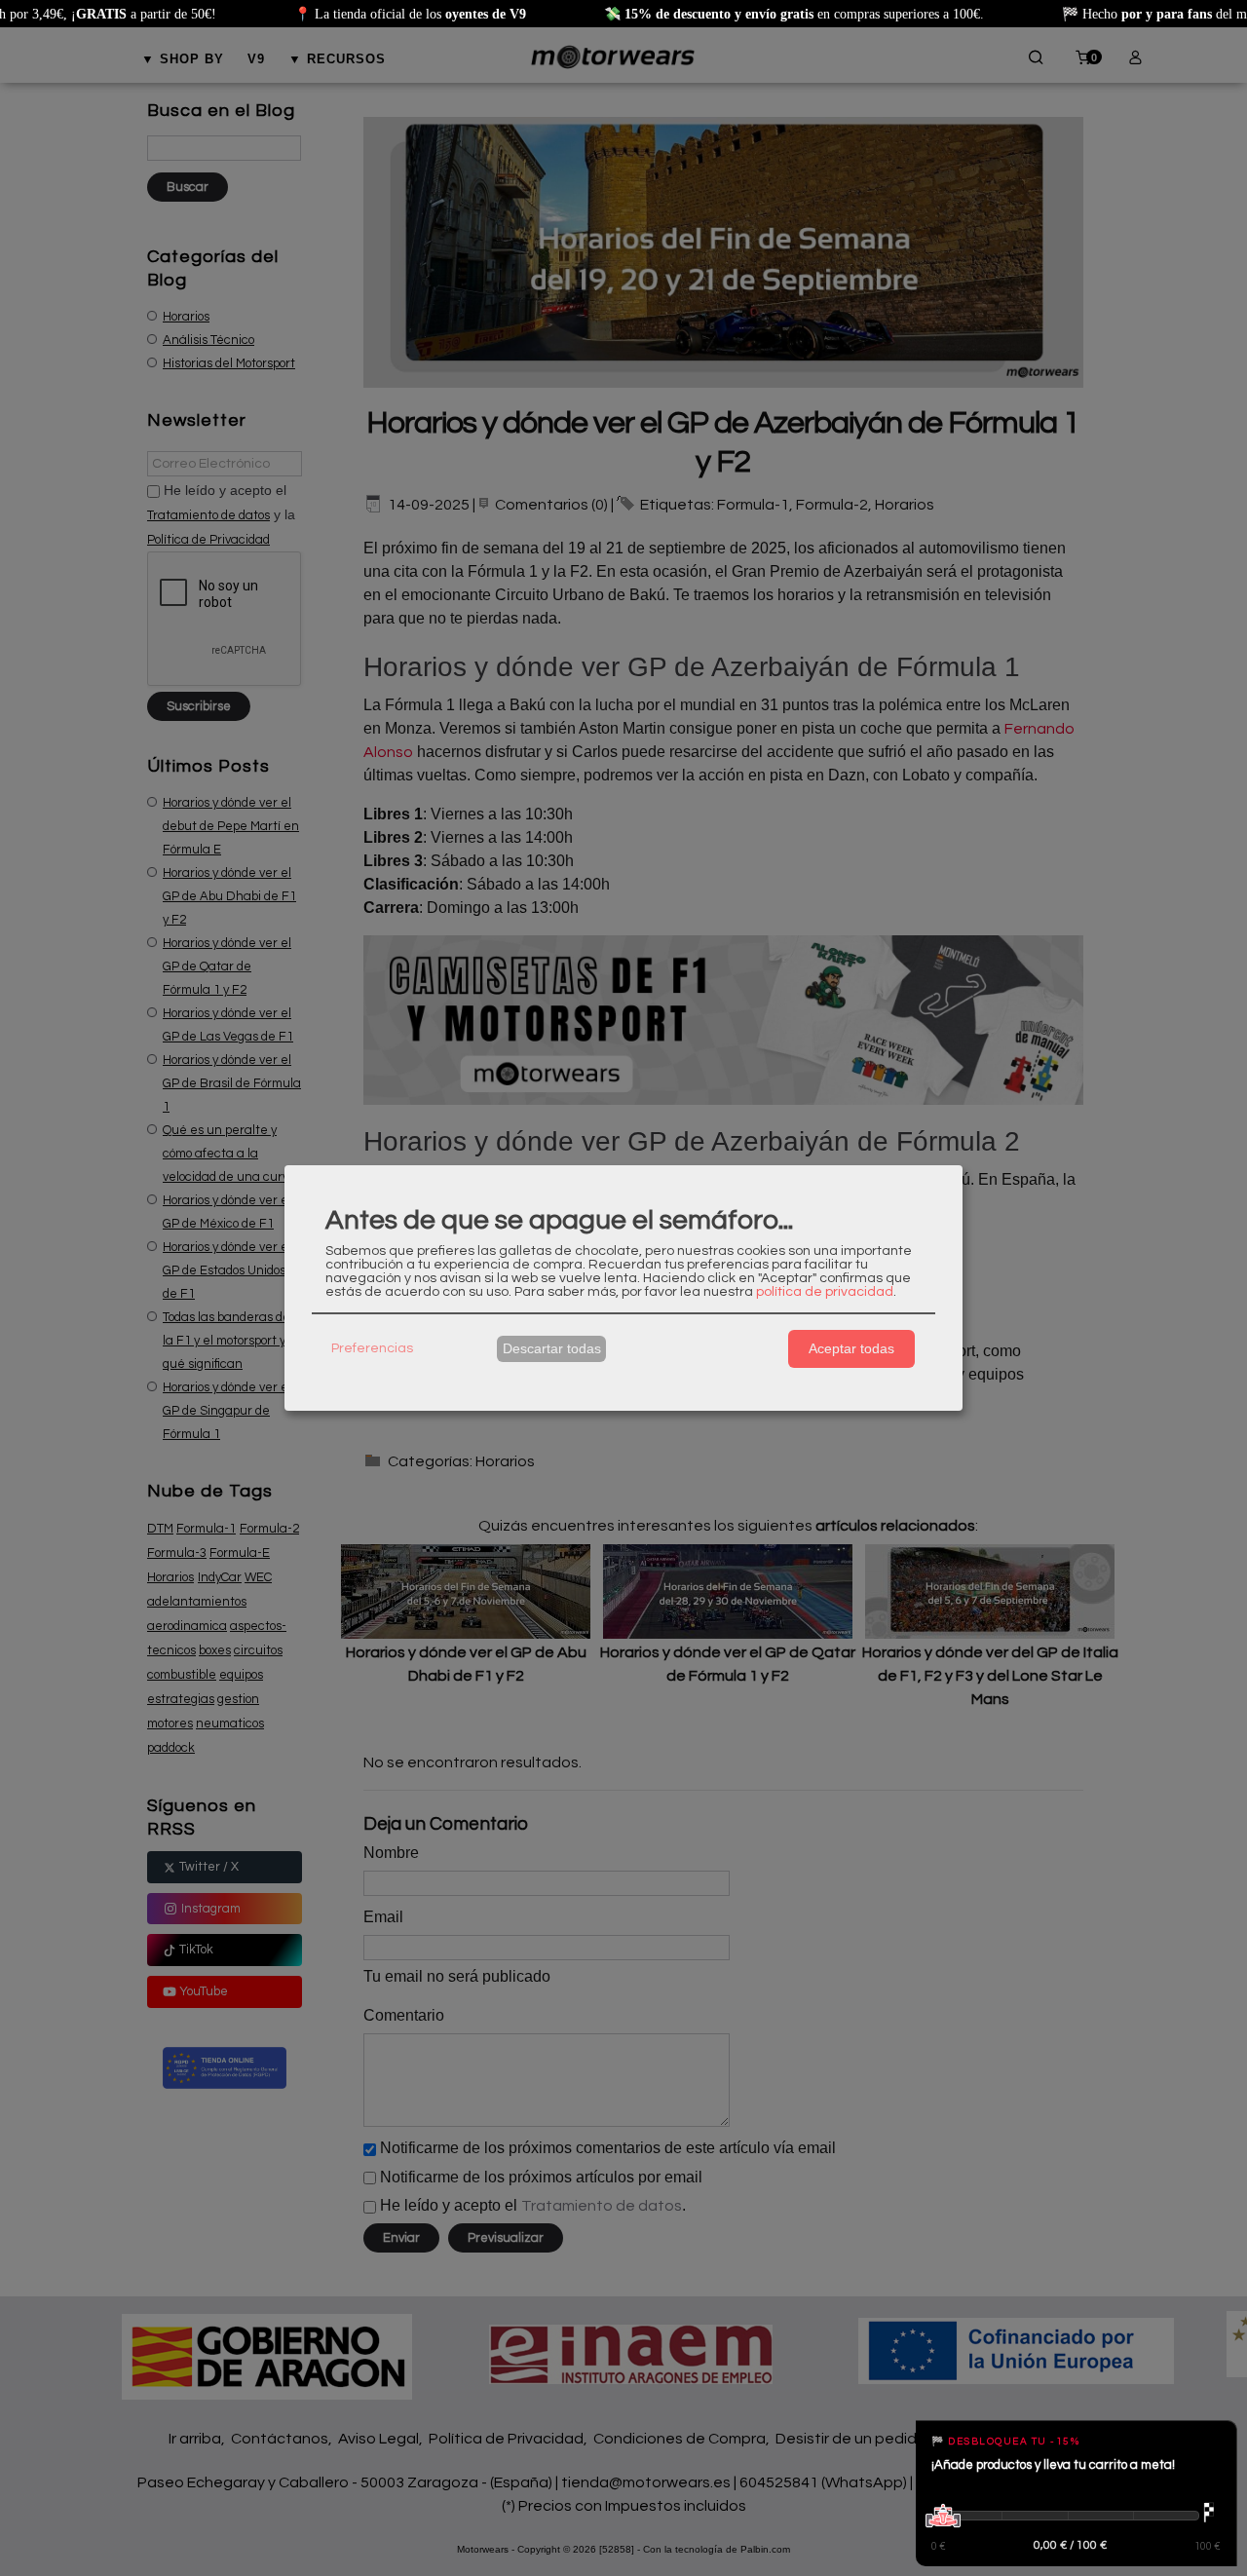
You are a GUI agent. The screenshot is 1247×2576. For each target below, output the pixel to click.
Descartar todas (552, 1348)
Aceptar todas (851, 1348)
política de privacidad (825, 1292)
